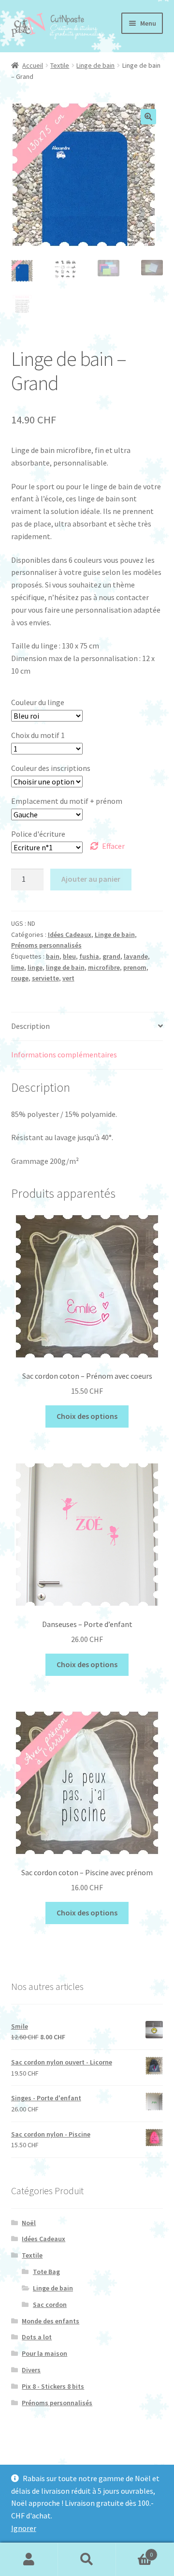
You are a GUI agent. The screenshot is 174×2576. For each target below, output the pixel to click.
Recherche (87, 2560)
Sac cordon (50, 2305)
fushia (89, 956)
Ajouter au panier (91, 879)
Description (30, 1026)
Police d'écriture (38, 834)
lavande (136, 956)
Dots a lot (37, 2337)
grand (111, 956)
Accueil (33, 65)
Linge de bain (95, 65)
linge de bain (65, 967)
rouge (20, 978)
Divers (31, 2370)
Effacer (113, 846)
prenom (135, 967)
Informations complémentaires (64, 1055)
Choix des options (87, 1416)
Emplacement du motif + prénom (67, 801)
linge (35, 967)
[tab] (87, 1027)
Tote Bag (46, 2272)
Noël (29, 2223)
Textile (60, 65)
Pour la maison (44, 2353)
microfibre (104, 967)
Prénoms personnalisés (46, 945)
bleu (69, 956)
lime (18, 967)
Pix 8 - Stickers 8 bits (53, 2386)
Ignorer (24, 2528)
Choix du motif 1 (38, 735)
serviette (45, 978)
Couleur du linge (38, 702)
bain (53, 956)
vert (68, 978)
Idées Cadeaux (70, 934)
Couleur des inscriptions (51, 768)
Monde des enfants (51, 2321)
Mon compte (29, 2560)
